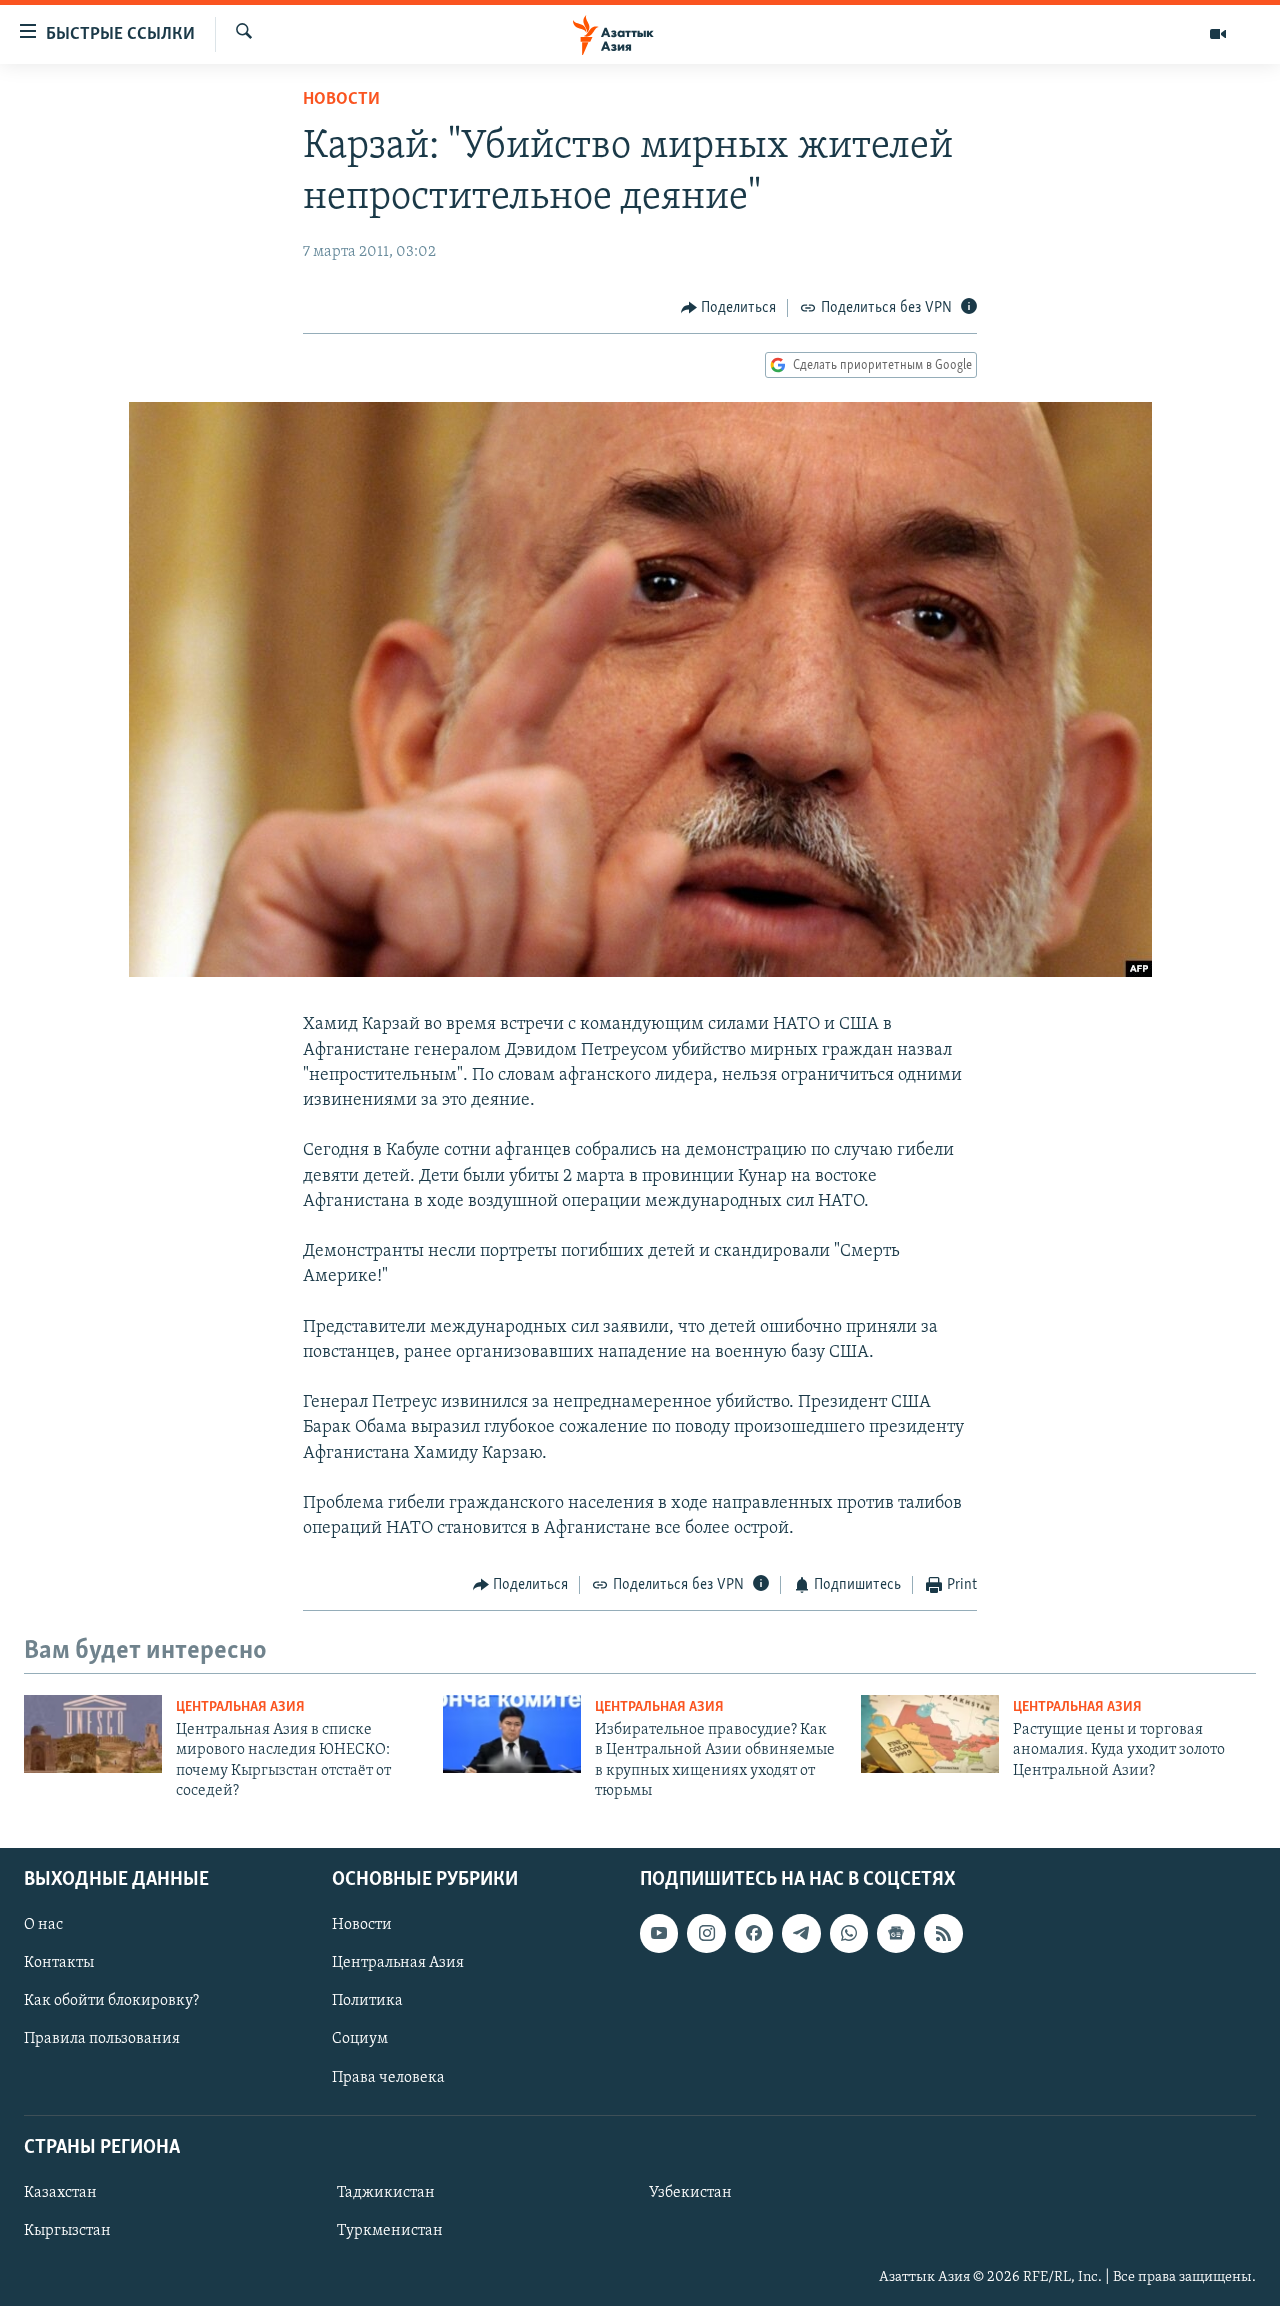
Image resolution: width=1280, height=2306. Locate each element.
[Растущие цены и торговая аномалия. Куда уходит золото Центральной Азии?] (930, 1734)
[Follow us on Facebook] (754, 1933)
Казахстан (60, 2192)
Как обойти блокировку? (111, 2001)
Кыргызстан (67, 2231)
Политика (367, 2001)
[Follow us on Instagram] (706, 1933)
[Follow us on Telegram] (801, 1933)
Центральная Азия (240, 1707)
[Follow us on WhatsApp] (849, 1933)
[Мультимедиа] (1218, 34)
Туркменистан (390, 2231)
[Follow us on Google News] (896, 1933)
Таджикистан (386, 2192)
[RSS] (943, 1933)
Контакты (59, 1963)
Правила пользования (102, 2039)
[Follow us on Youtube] (659, 1933)
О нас (43, 1925)
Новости (341, 100)
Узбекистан (690, 2192)
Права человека (388, 2077)
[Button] (729, 308)
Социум (360, 2039)
